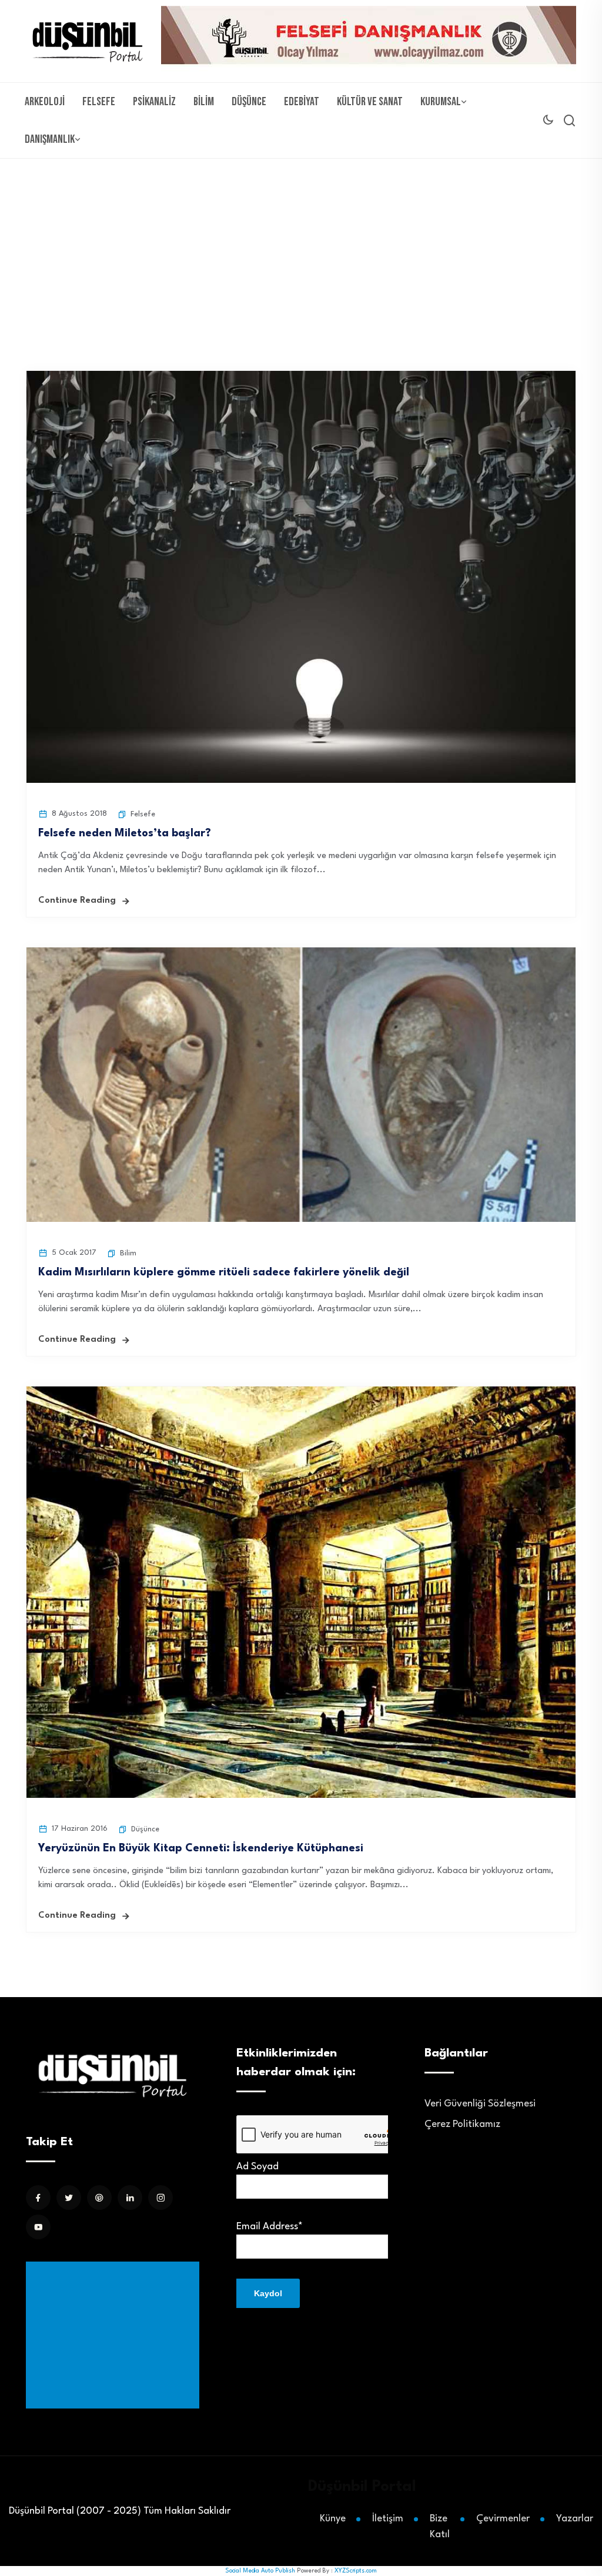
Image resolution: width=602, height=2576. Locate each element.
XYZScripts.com (356, 2571)
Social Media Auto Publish (260, 2571)
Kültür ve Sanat (370, 102)
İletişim (388, 2519)
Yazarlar (575, 2519)
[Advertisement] (115, 2335)
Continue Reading (77, 901)
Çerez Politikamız (462, 2124)
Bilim (204, 102)
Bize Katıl (440, 2527)
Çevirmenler (503, 2519)
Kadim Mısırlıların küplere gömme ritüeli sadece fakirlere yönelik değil (224, 1272)
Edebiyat (302, 102)
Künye (333, 2519)
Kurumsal (441, 102)
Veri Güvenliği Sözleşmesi (480, 2104)
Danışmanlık (50, 139)
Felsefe (99, 102)
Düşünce (249, 102)
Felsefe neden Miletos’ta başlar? (125, 833)
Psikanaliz (154, 102)
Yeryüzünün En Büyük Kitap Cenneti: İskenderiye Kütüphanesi (201, 1848)
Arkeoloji (45, 102)
